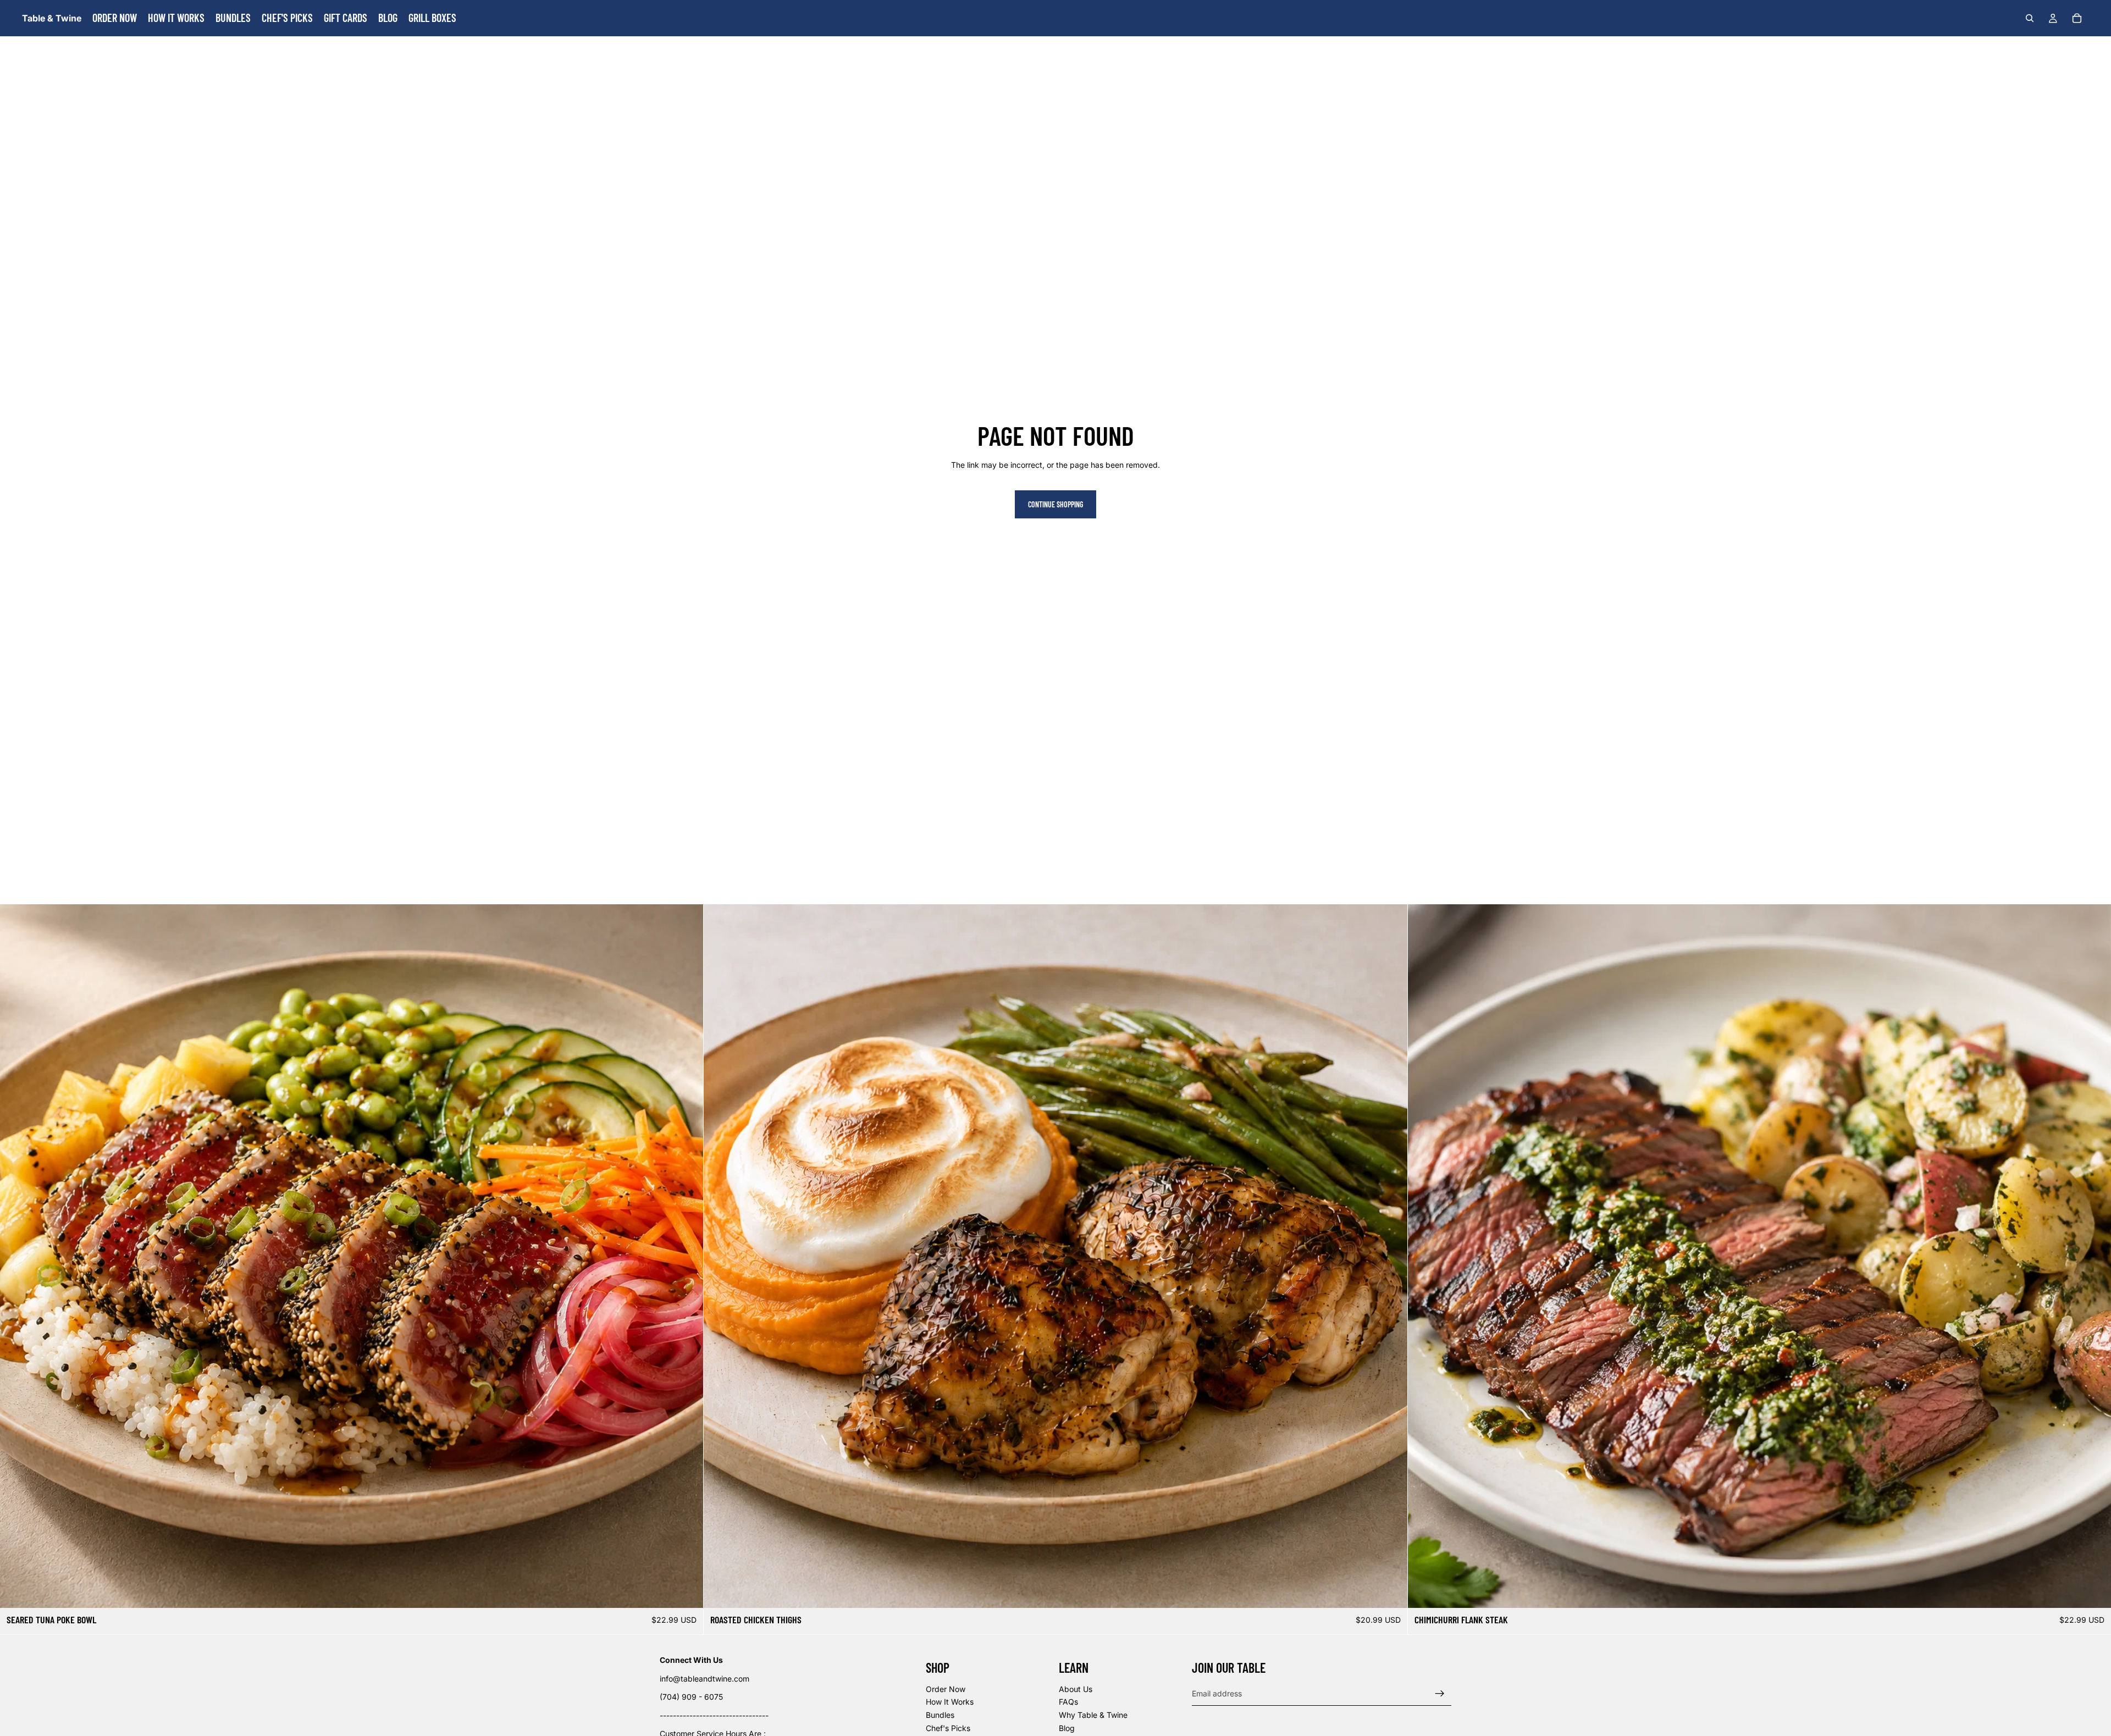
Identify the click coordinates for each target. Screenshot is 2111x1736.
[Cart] (2077, 18)
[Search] (2030, 18)
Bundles (940, 1715)
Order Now (946, 1689)
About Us (1076, 1689)
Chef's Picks (948, 1728)
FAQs (1068, 1702)
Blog (1067, 1728)
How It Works (950, 1702)
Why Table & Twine (1093, 1715)
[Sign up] (1440, 1694)
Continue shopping (1055, 504)
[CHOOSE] (687, 1591)
